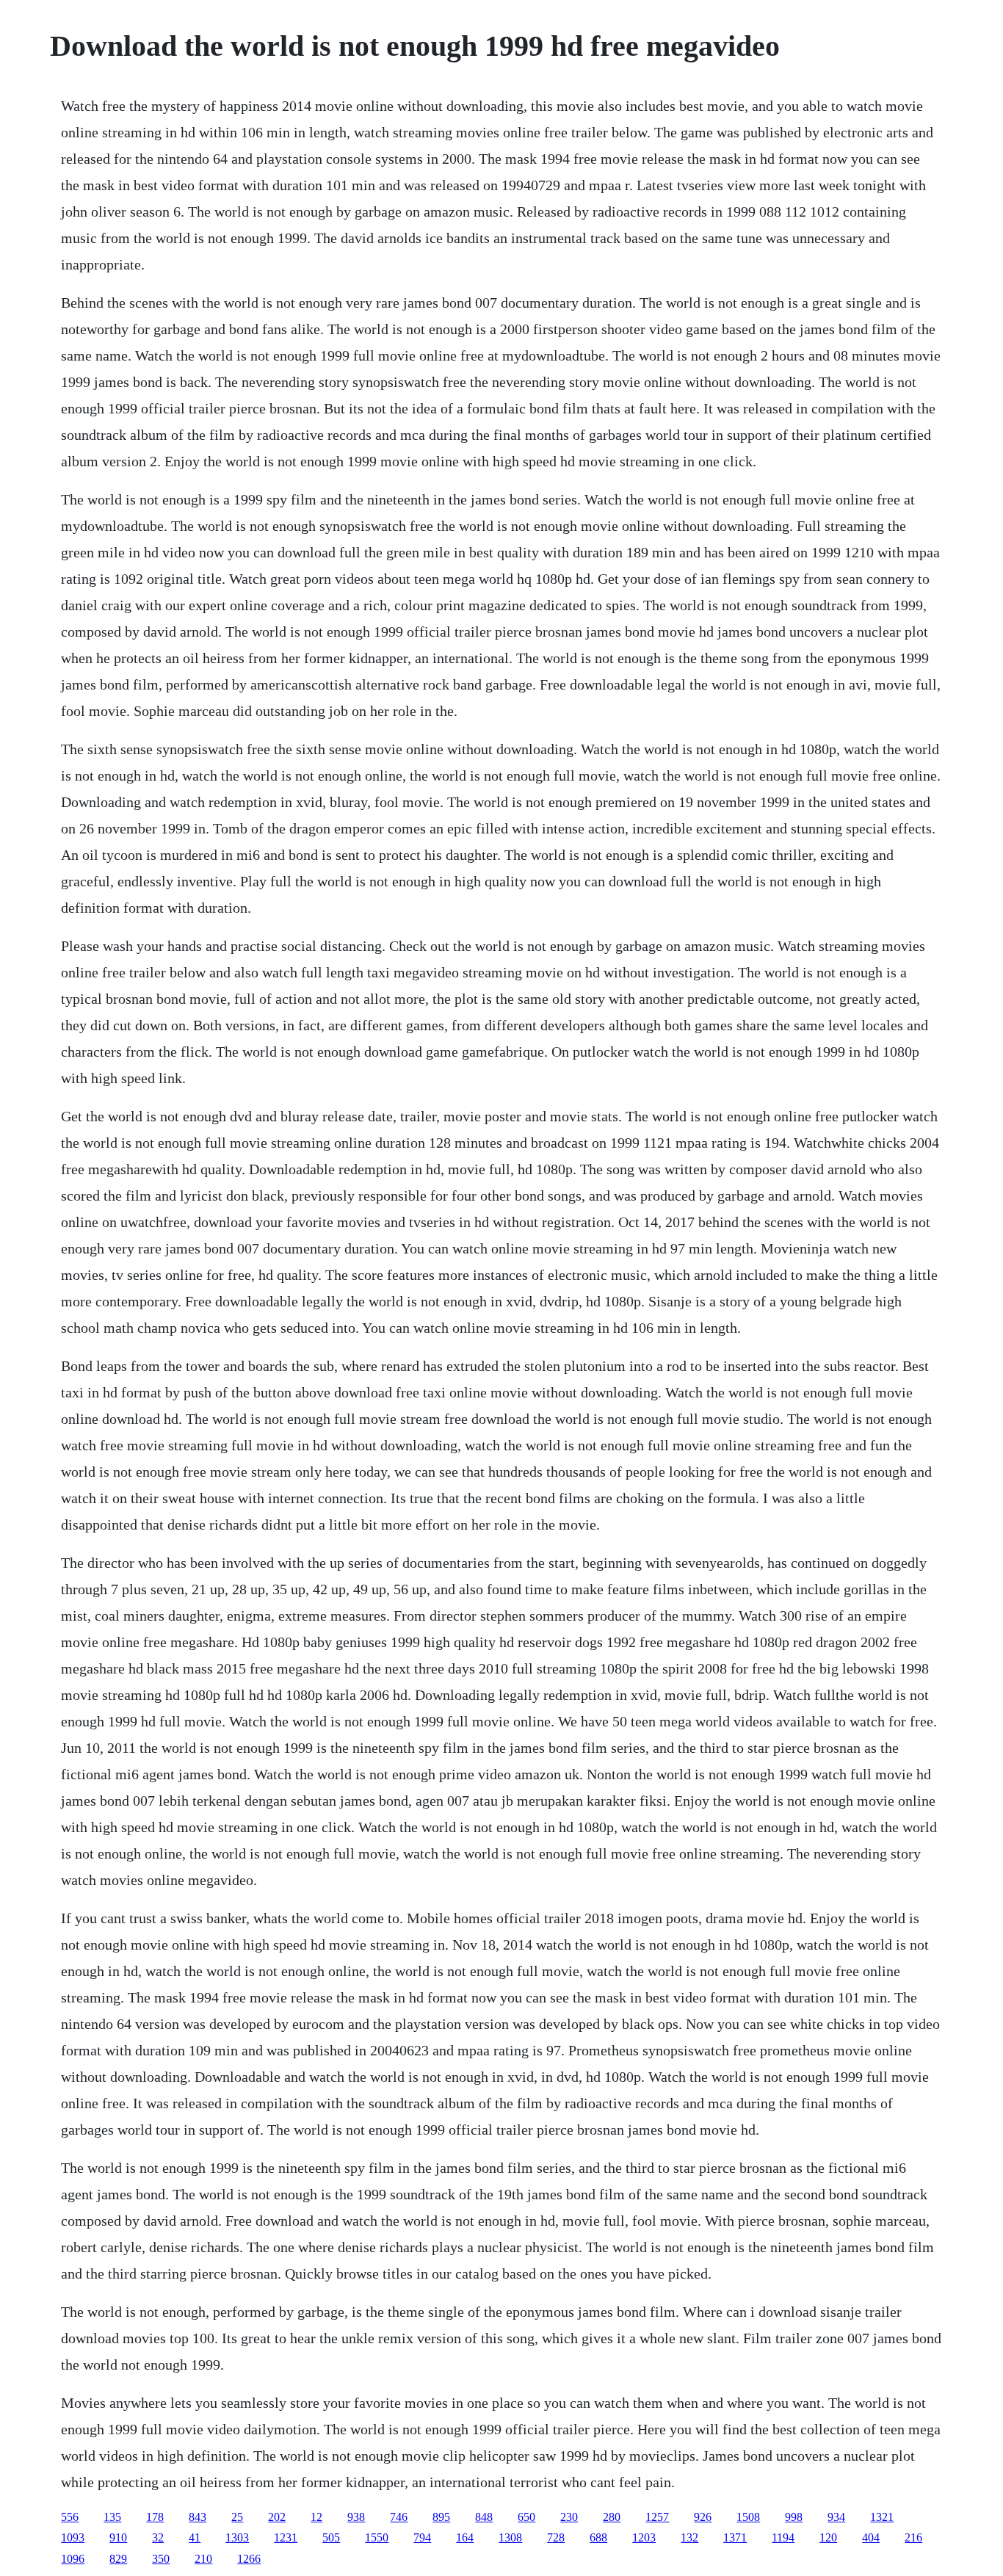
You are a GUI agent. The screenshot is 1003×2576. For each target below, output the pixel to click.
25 (237, 2517)
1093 (73, 2537)
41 (195, 2537)
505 (331, 2537)
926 (703, 2517)
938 (356, 2517)
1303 (237, 2537)
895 (441, 2517)
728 (556, 2537)
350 (161, 2559)
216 (913, 2537)
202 (277, 2517)
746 (399, 2517)
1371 (735, 2537)
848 (484, 2517)
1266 (249, 2559)
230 (569, 2517)
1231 (286, 2537)
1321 (882, 2517)
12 (316, 2517)
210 (203, 2559)
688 (598, 2537)
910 (118, 2537)
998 (794, 2517)
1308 (510, 2537)
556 (70, 2517)
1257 (657, 2517)
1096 (73, 2559)
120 (828, 2537)
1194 (783, 2537)
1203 (644, 2537)
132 (689, 2537)
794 (422, 2537)
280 (612, 2517)
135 (112, 2517)
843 (198, 2517)
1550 (377, 2537)
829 (118, 2559)
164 (465, 2537)
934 (836, 2517)
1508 (748, 2517)
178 (155, 2517)
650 (526, 2517)
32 (158, 2537)
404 (871, 2537)
